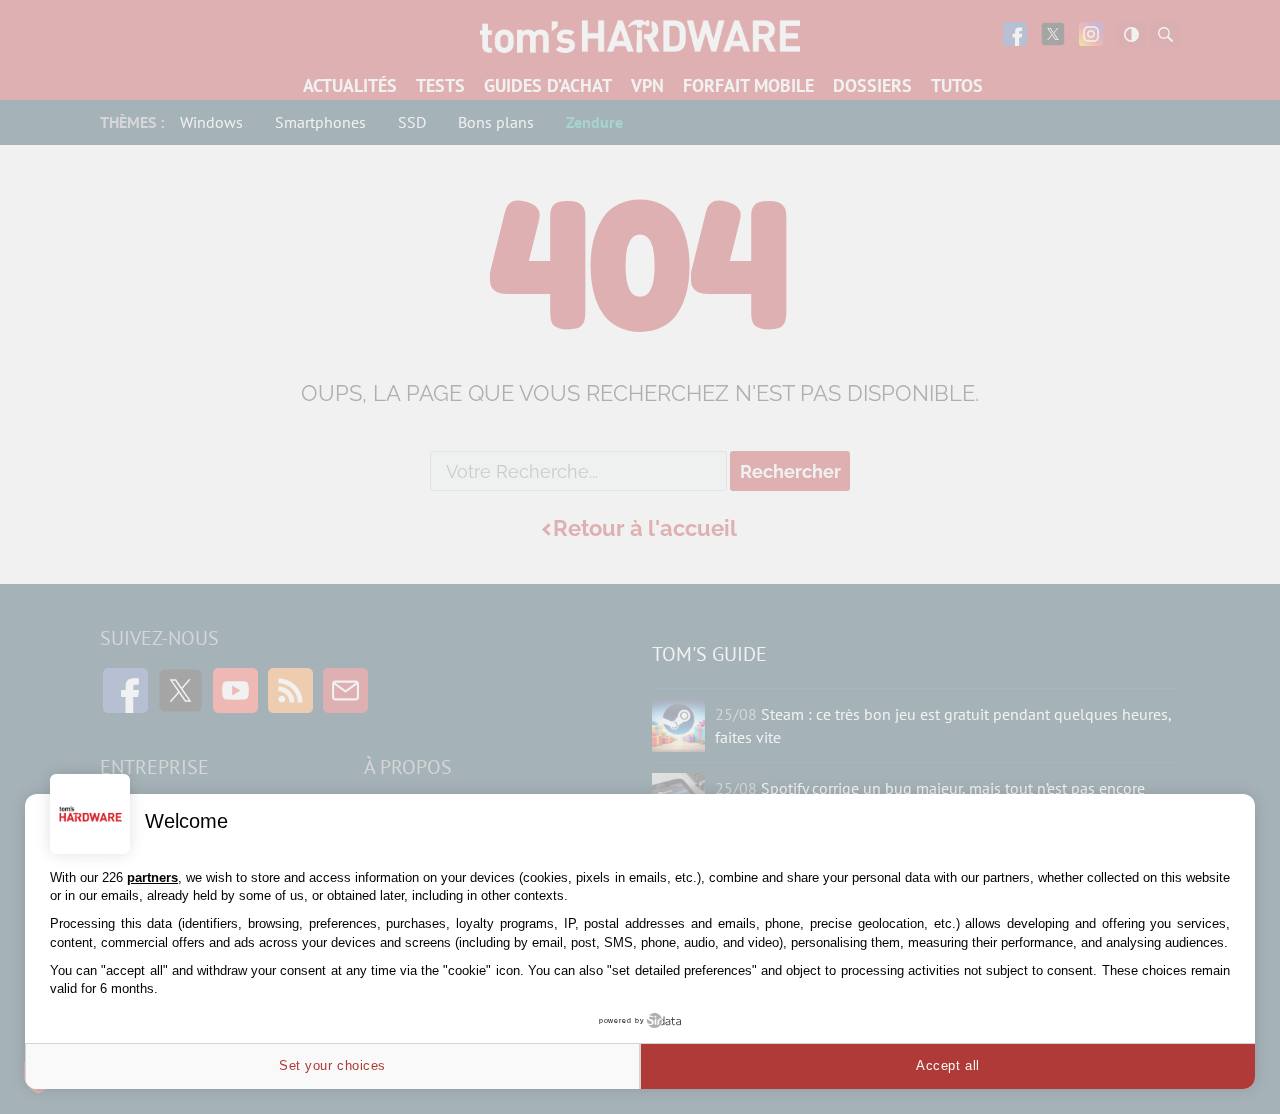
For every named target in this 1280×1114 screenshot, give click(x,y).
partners (152, 877)
